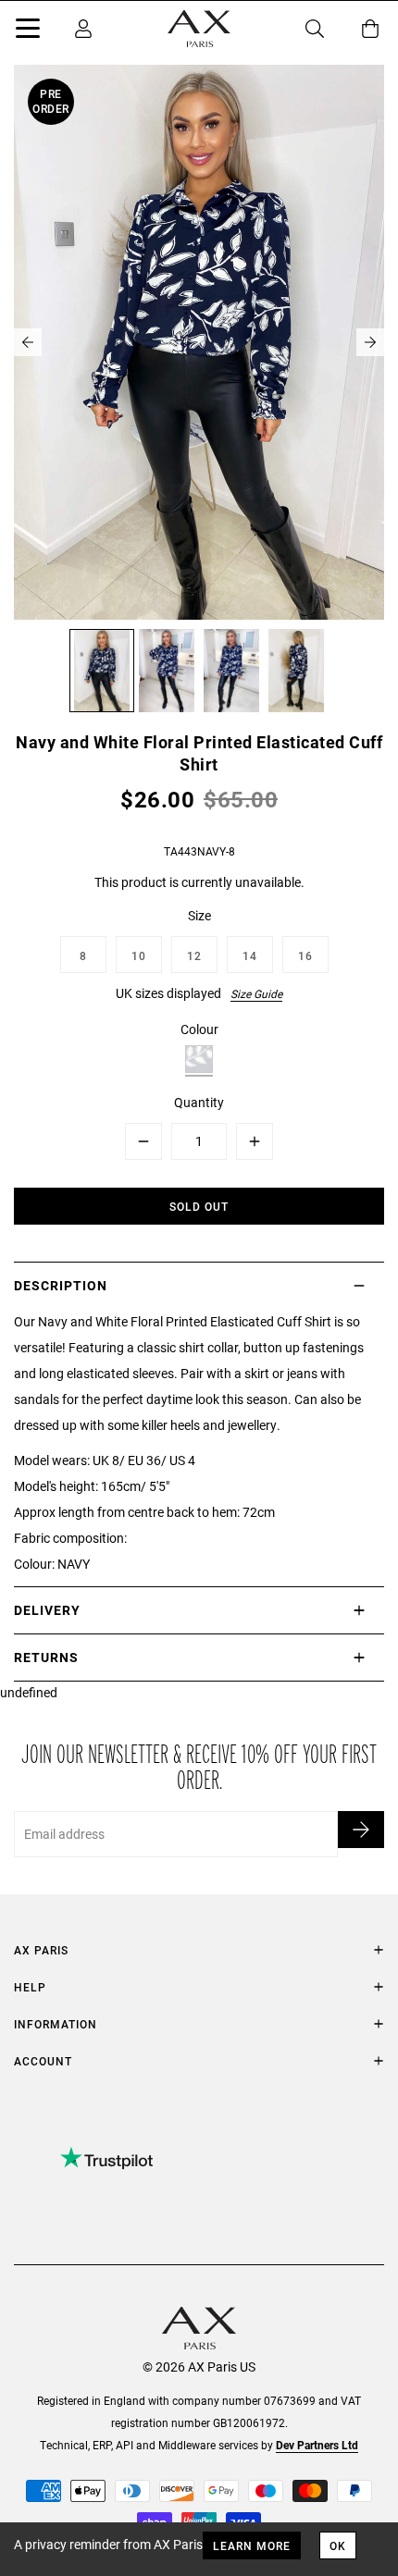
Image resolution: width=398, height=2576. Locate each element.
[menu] (28, 31)
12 (194, 955)
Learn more (252, 2545)
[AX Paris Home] (199, 29)
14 (250, 955)
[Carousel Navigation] (199, 342)
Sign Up (361, 1830)
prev (28, 342)
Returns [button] (46, 1657)
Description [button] (61, 1285)
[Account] (83, 29)
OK (338, 2545)
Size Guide (256, 993)
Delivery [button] (47, 1610)
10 (139, 955)
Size (199, 915)
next (370, 342)
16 (305, 955)
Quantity (199, 1102)
